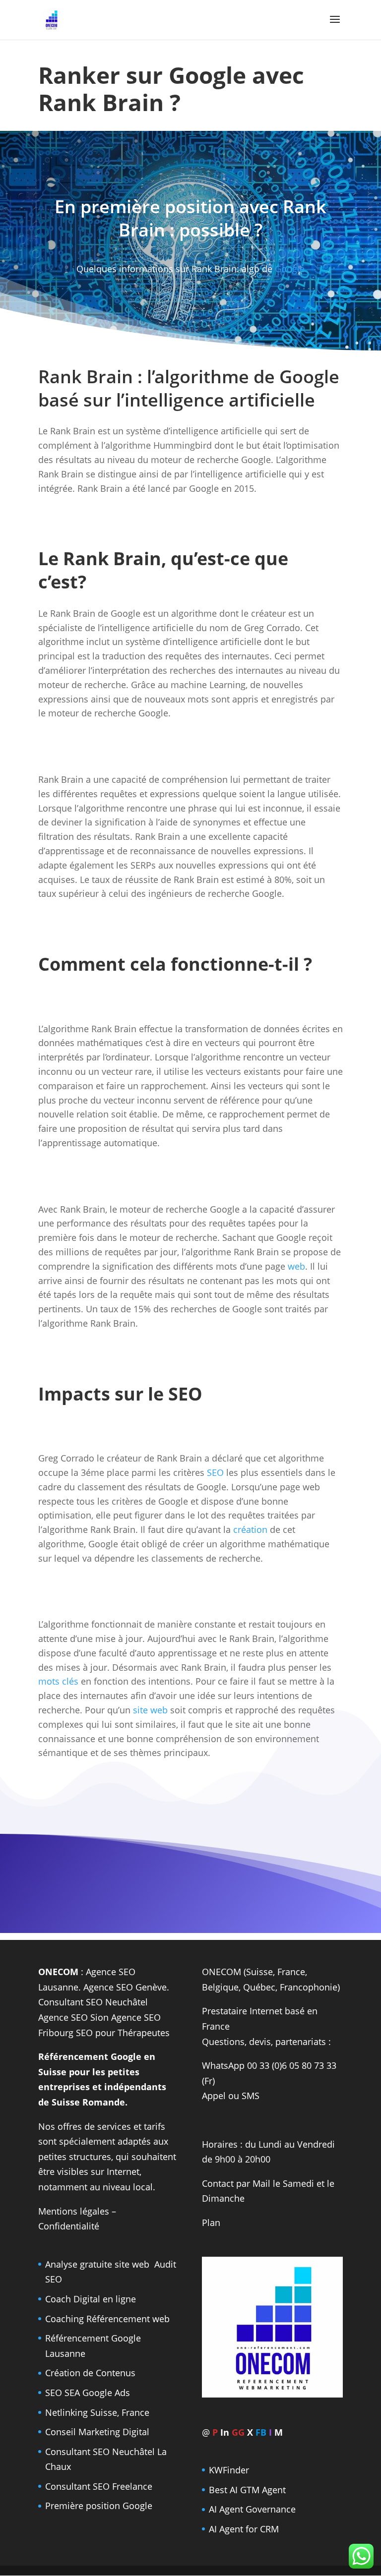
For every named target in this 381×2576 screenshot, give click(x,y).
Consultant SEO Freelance (99, 2486)
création (250, 1529)
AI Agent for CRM (244, 2529)
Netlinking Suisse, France (97, 2412)
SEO (215, 1472)
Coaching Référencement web (107, 2319)
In (225, 2432)
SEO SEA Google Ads (88, 2393)
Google (290, 269)
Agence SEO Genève (125, 1987)
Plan (211, 2223)
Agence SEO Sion (73, 2017)
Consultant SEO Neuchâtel (93, 2002)
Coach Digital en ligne (91, 2299)
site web (150, 1710)
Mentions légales (74, 2211)
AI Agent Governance (252, 2509)
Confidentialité (69, 2226)
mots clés (58, 1681)
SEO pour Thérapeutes (123, 2033)
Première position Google (99, 2506)
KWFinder (229, 2470)
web (296, 1266)
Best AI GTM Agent (247, 2490)
